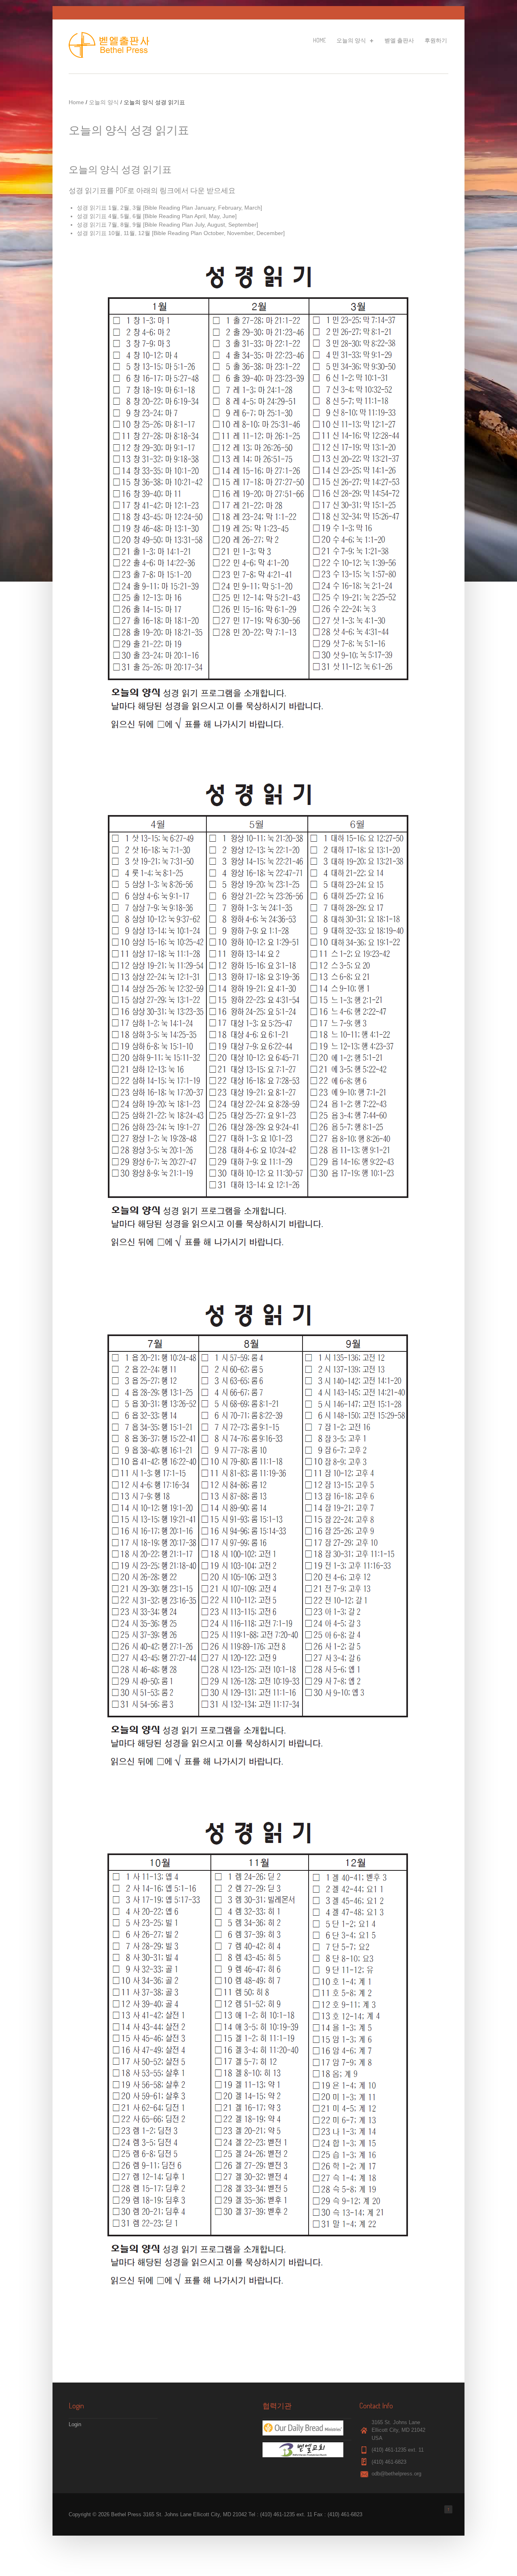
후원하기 (436, 40)
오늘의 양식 (351, 42)
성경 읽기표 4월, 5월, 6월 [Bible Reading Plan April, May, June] (157, 216)
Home (319, 40)
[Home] (111, 56)
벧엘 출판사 (399, 40)
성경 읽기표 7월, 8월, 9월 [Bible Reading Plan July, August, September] (167, 225)
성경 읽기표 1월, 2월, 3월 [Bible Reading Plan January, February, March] (169, 208)
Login (75, 2424)
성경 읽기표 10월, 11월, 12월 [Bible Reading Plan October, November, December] (181, 233)
